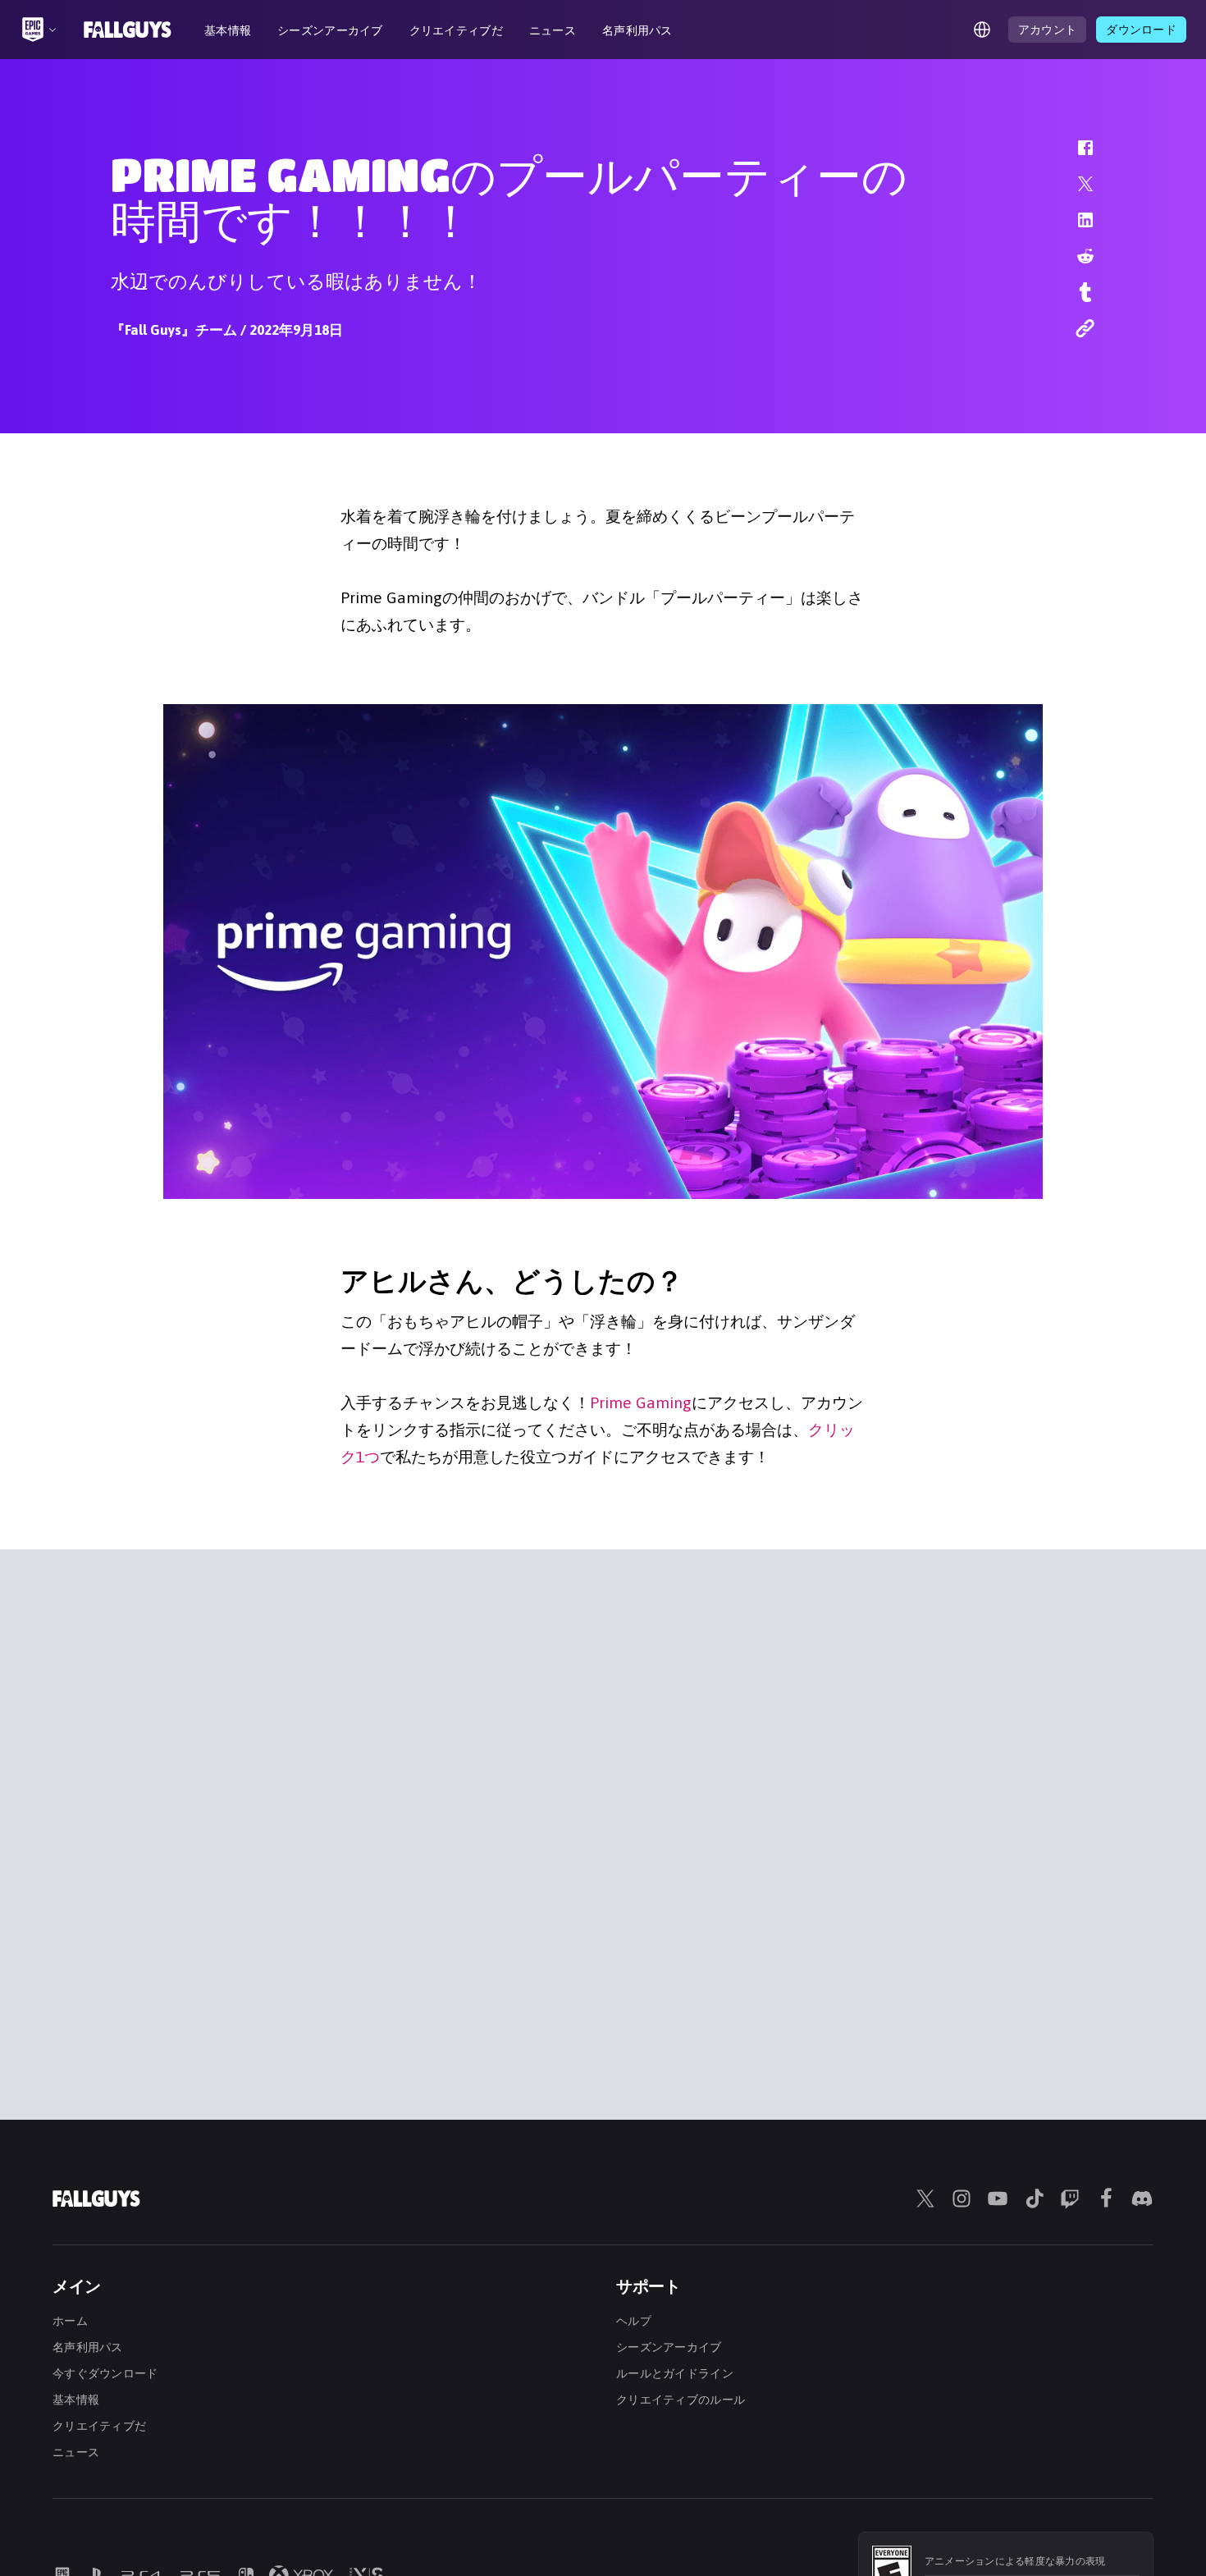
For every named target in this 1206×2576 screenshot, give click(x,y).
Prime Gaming (641, 1402)
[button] (1075, 156)
